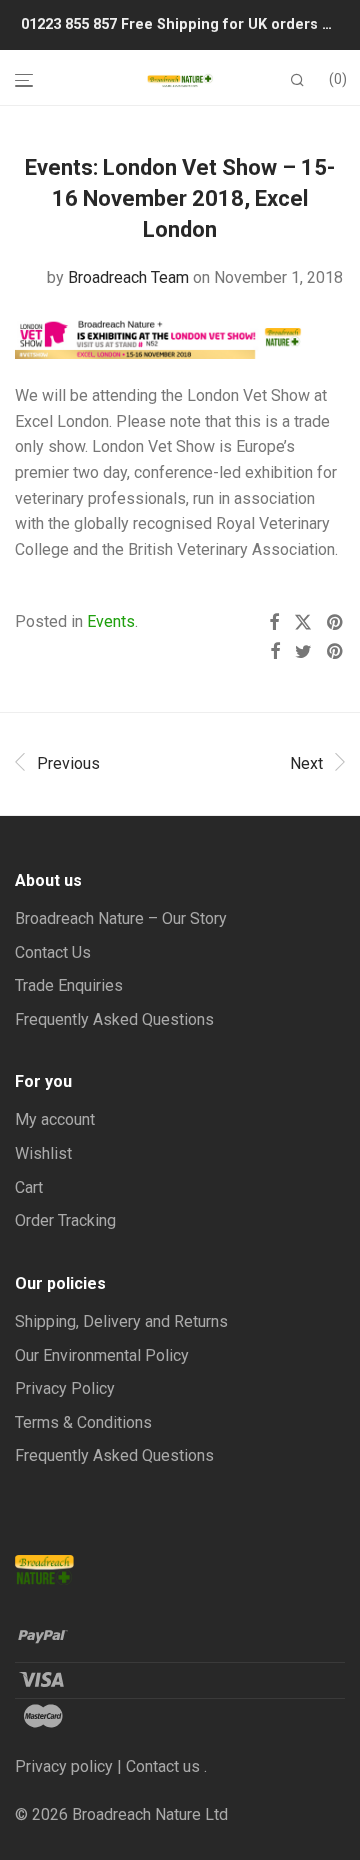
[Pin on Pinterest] (336, 623)
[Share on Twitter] (303, 623)
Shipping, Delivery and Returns (121, 1321)
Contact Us (53, 952)
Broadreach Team (128, 277)
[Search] (297, 80)
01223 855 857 (71, 24)
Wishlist (43, 1153)
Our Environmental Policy (102, 1355)
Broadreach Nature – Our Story (121, 918)
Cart (29, 1187)
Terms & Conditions (83, 1422)
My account (55, 1119)
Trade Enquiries (69, 985)
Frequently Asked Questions (114, 1019)
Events (111, 621)
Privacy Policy (65, 1388)
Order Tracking (65, 1220)
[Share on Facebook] (274, 623)
